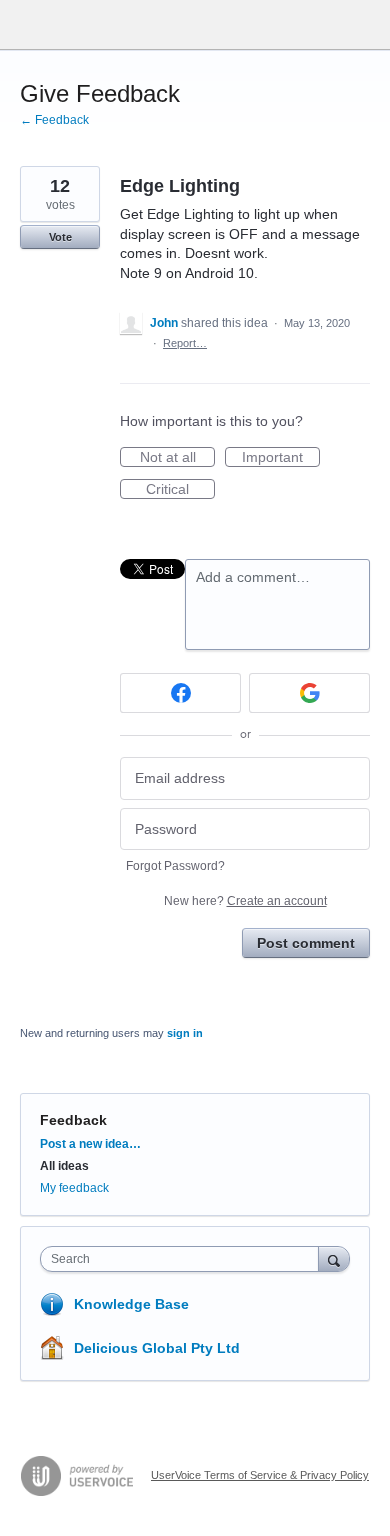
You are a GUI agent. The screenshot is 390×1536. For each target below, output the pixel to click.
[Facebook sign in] (180, 693)
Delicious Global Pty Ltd (157, 1348)
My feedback (74, 1188)
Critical (180, 490)
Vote (60, 237)
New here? (245, 901)
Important (281, 458)
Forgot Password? (175, 866)
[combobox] (184, 1259)
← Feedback (54, 120)
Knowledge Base (131, 1304)
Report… (185, 343)
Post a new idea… (90, 1144)
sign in (185, 1033)
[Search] (334, 1258)
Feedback (73, 1120)
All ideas (64, 1166)
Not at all (177, 458)
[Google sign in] (309, 693)
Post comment (306, 943)
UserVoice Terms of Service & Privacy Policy (260, 1475)
